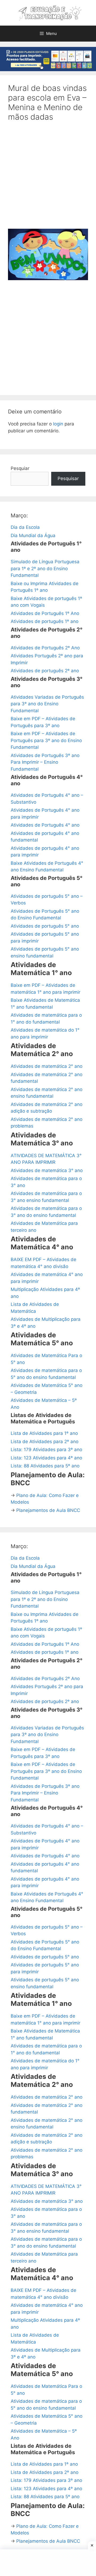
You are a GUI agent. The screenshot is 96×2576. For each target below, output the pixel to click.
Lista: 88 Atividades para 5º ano (45, 1466)
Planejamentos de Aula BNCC (48, 1510)
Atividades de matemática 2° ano (47, 1066)
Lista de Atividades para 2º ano (45, 1442)
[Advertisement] (48, 179)
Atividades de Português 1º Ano (45, 613)
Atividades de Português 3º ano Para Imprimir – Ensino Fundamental (45, 762)
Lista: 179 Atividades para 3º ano (46, 1450)
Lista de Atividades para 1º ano (44, 1433)
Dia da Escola (25, 527)
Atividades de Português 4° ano (45, 825)
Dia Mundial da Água (33, 536)
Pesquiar (20, 468)
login (58, 424)
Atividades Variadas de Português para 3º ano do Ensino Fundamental (47, 704)
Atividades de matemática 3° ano (47, 1170)
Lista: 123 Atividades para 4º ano (46, 1458)
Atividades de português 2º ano (45, 671)
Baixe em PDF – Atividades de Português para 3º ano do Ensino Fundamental (46, 740)
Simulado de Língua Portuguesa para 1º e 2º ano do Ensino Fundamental (45, 568)
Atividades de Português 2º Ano (45, 648)
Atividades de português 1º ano (45, 621)
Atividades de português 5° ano (45, 926)
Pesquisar (68, 478)
